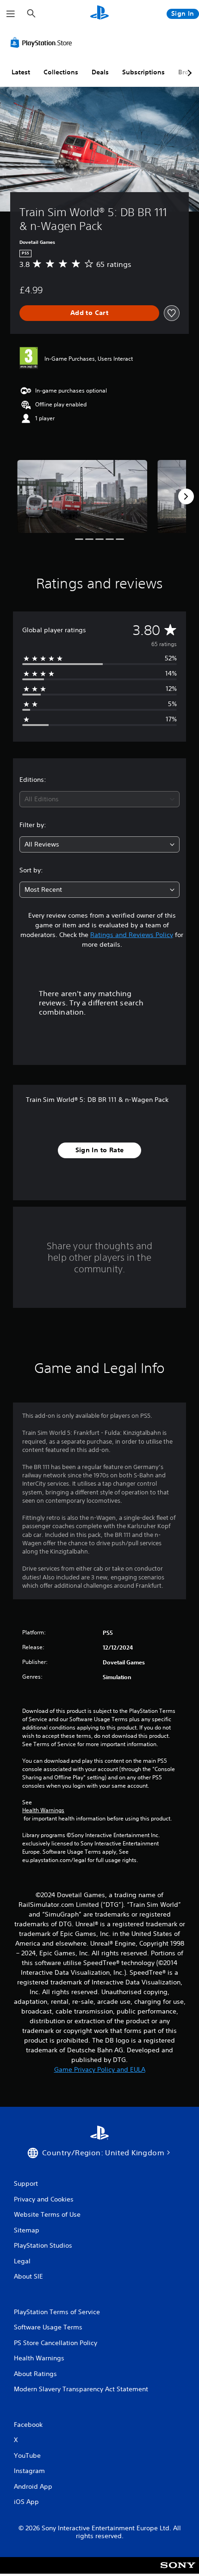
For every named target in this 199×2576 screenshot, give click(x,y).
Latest (21, 72)
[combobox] (99, 799)
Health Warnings (43, 1810)
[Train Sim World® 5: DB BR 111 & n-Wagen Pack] (82, 496)
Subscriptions (143, 72)
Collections (61, 72)
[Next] (186, 496)
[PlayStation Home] (99, 14)
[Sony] (178, 2572)
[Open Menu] (11, 14)
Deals (100, 72)
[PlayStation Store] (43, 42)
